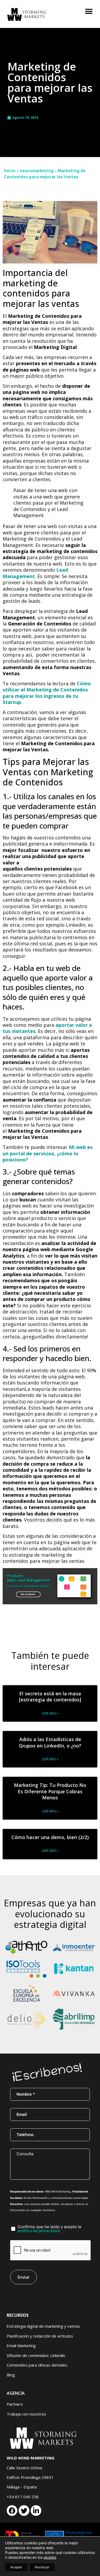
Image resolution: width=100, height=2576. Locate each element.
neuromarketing (37, 171)
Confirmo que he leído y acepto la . (49, 2229)
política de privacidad (39, 2231)
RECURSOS (18, 2315)
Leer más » (50, 1713)
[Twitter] (24, 2511)
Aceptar (16, 2567)
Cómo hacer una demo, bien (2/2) (50, 1837)
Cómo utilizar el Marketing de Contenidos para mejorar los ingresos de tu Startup (47, 693)
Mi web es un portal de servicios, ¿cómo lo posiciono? (48, 1153)
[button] (89, 11)
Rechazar (42, 2567)
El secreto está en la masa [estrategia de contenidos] (50, 1697)
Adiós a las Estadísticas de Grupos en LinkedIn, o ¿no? (50, 1742)
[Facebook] (12, 2511)
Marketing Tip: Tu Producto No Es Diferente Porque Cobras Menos (50, 1791)
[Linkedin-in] (36, 2511)
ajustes (50, 2557)
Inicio (10, 171)
